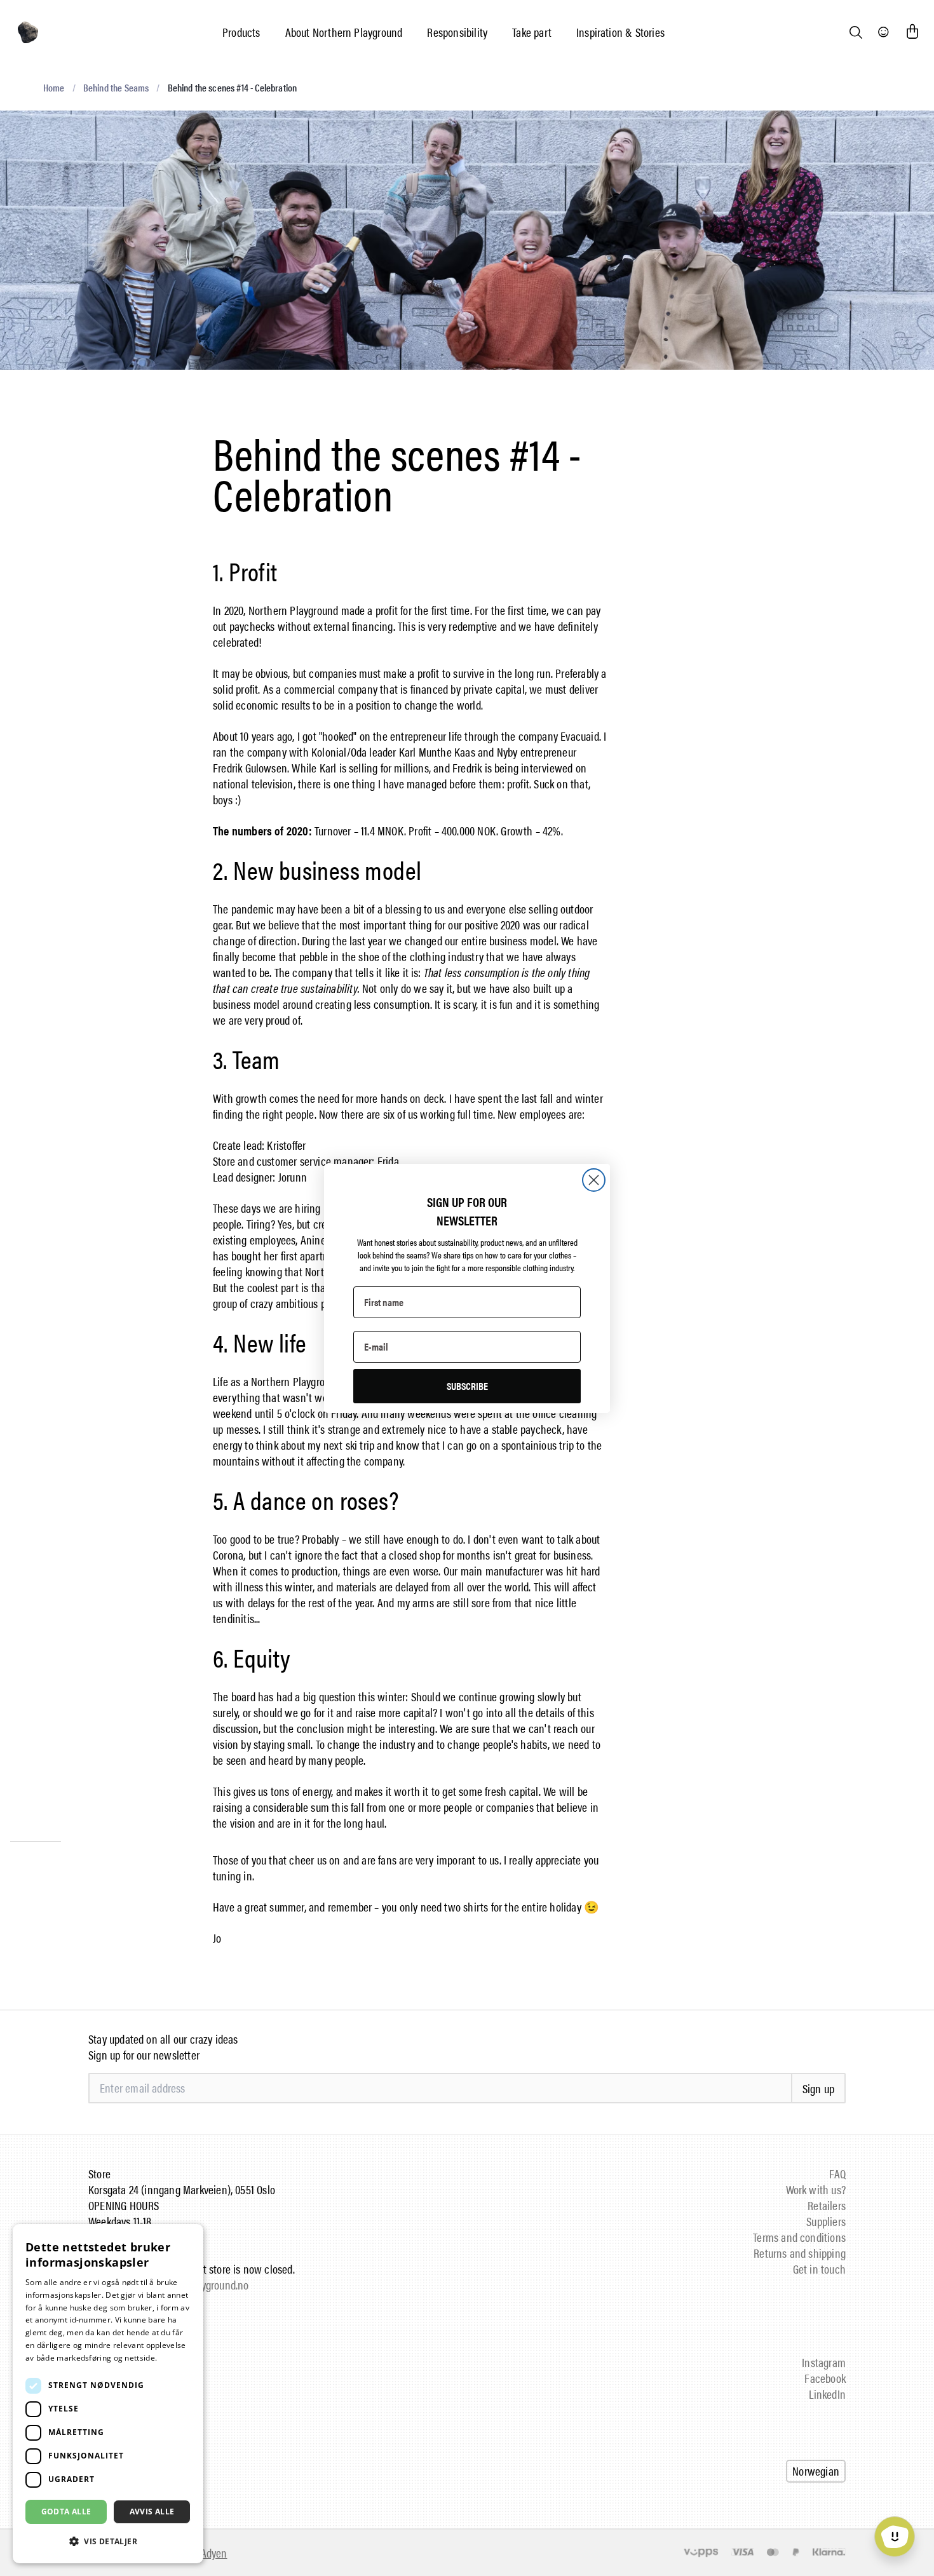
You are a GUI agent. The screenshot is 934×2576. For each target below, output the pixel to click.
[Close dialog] (594, 1180)
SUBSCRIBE (467, 1386)
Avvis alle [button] (152, 2512)
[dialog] (108, 2394)
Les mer (174, 2358)
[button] (108, 2541)
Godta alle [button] (66, 2512)
